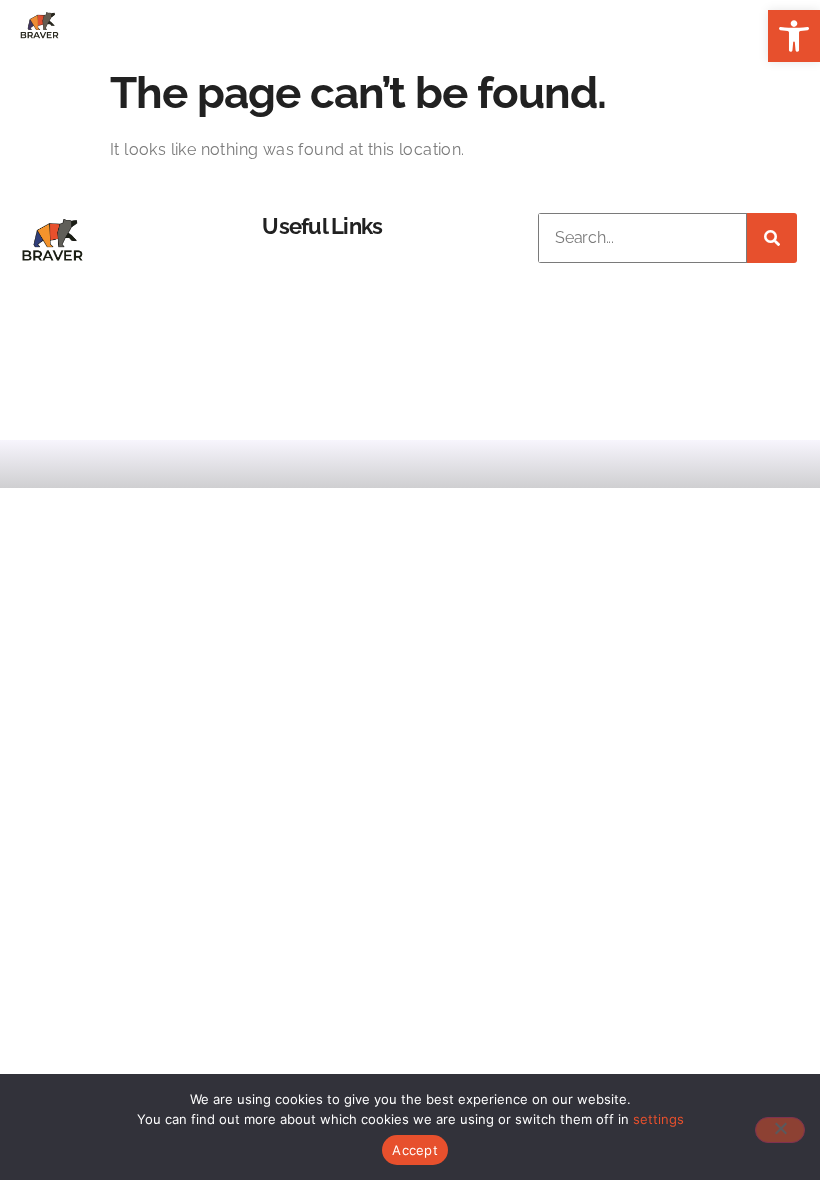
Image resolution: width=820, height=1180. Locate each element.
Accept (415, 1150)
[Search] (772, 238)
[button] (794, 36)
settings (658, 1119)
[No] (780, 1130)
